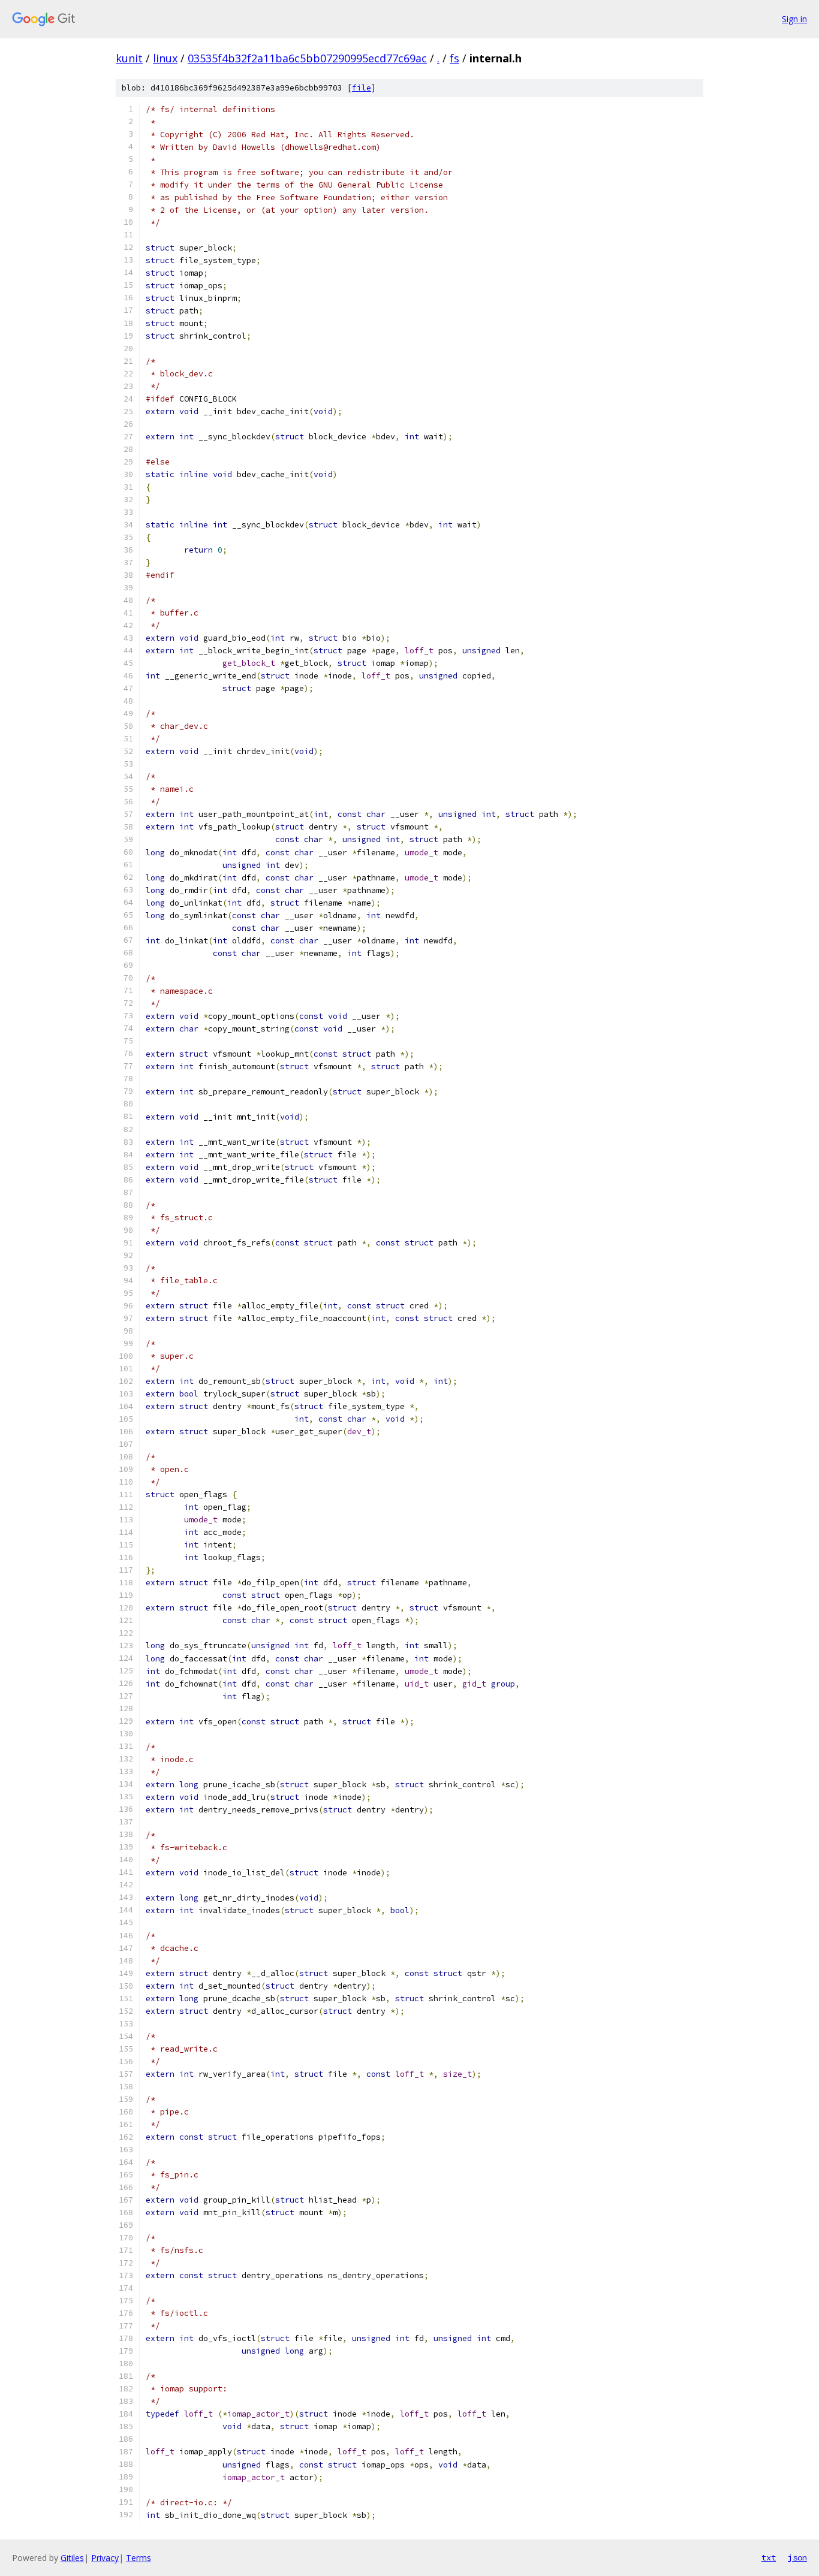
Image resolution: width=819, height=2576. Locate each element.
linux (165, 58)
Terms (138, 2558)
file (362, 88)
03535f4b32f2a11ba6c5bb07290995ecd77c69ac (307, 58)
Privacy (105, 2558)
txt (769, 2557)
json (797, 2557)
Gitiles (72, 2558)
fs (454, 58)
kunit (129, 58)
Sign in (794, 19)
